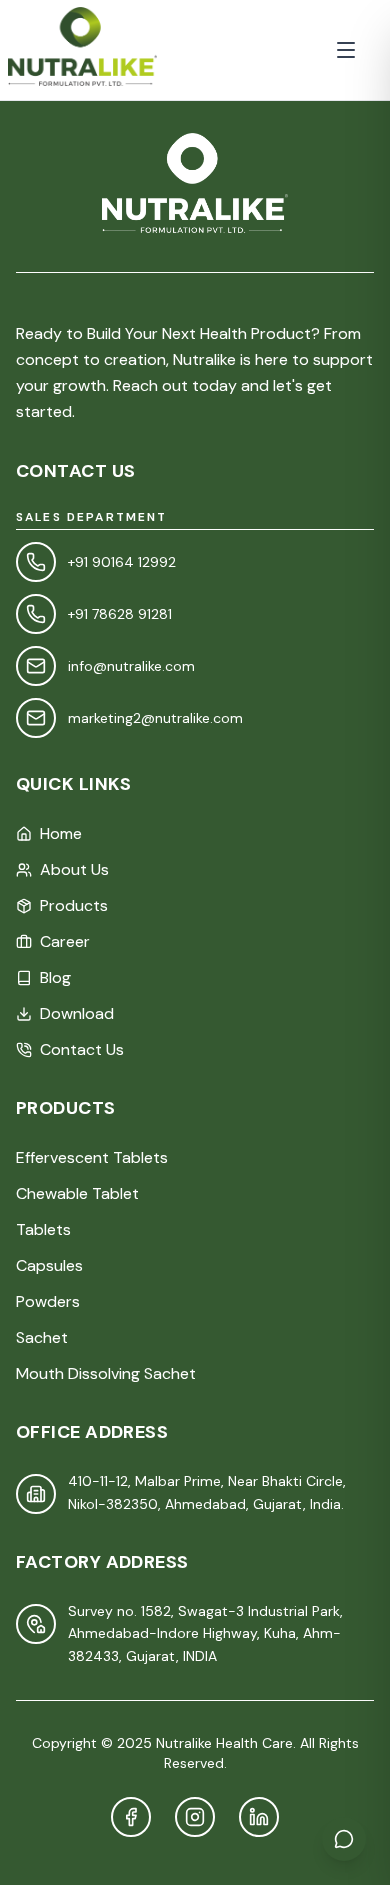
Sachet (42, 1337)
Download (77, 1013)
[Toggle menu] (346, 50)
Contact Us (82, 1049)
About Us (74, 869)
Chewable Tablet (77, 1193)
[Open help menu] (344, 1839)
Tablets (43, 1229)
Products (74, 905)
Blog (55, 977)
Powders (48, 1301)
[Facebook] (131, 1817)
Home (61, 833)
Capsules (49, 1265)
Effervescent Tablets (92, 1157)
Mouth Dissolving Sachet (106, 1373)
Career (65, 941)
